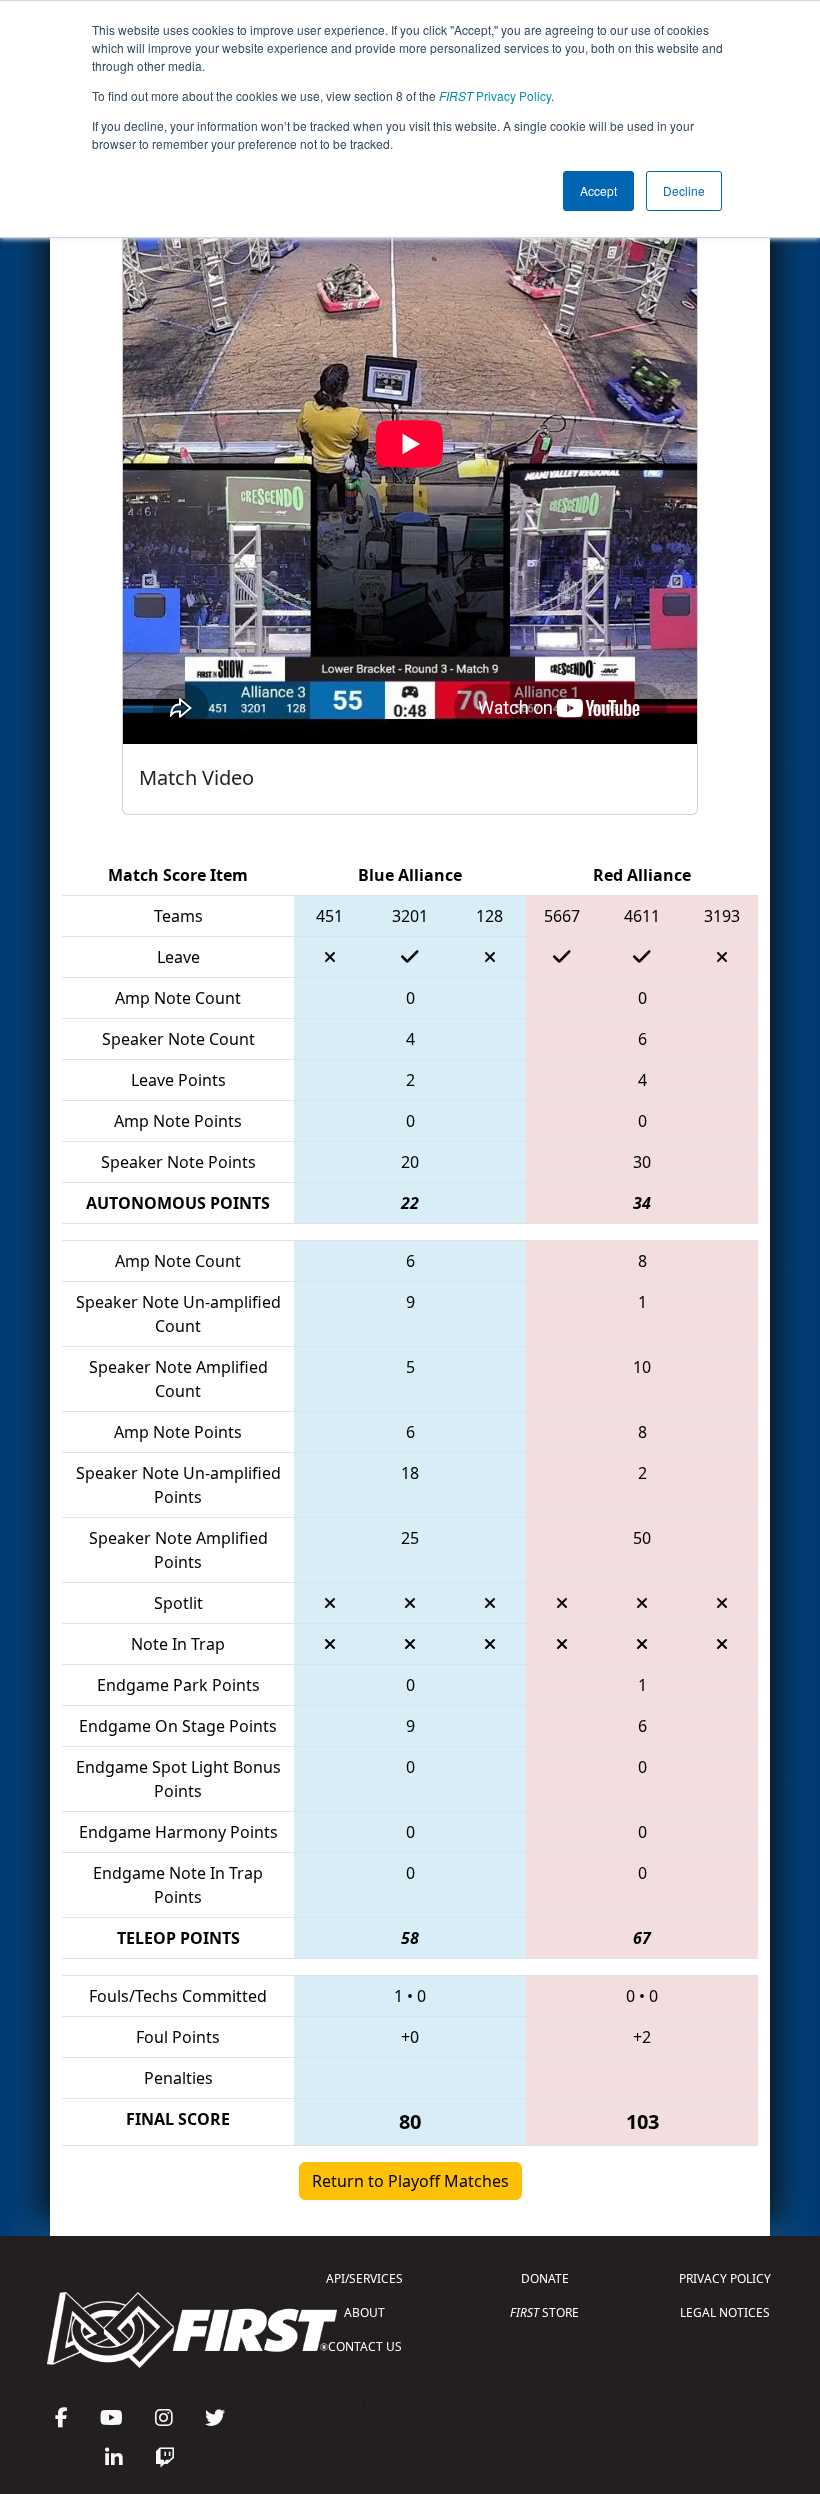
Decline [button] (684, 190)
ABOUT (364, 2312)
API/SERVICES (364, 2278)
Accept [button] (598, 190)
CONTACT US (365, 2346)
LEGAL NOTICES (725, 2312)
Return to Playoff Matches (410, 2181)
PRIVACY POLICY (725, 2278)
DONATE (545, 2278)
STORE (544, 2312)
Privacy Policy (495, 95)
